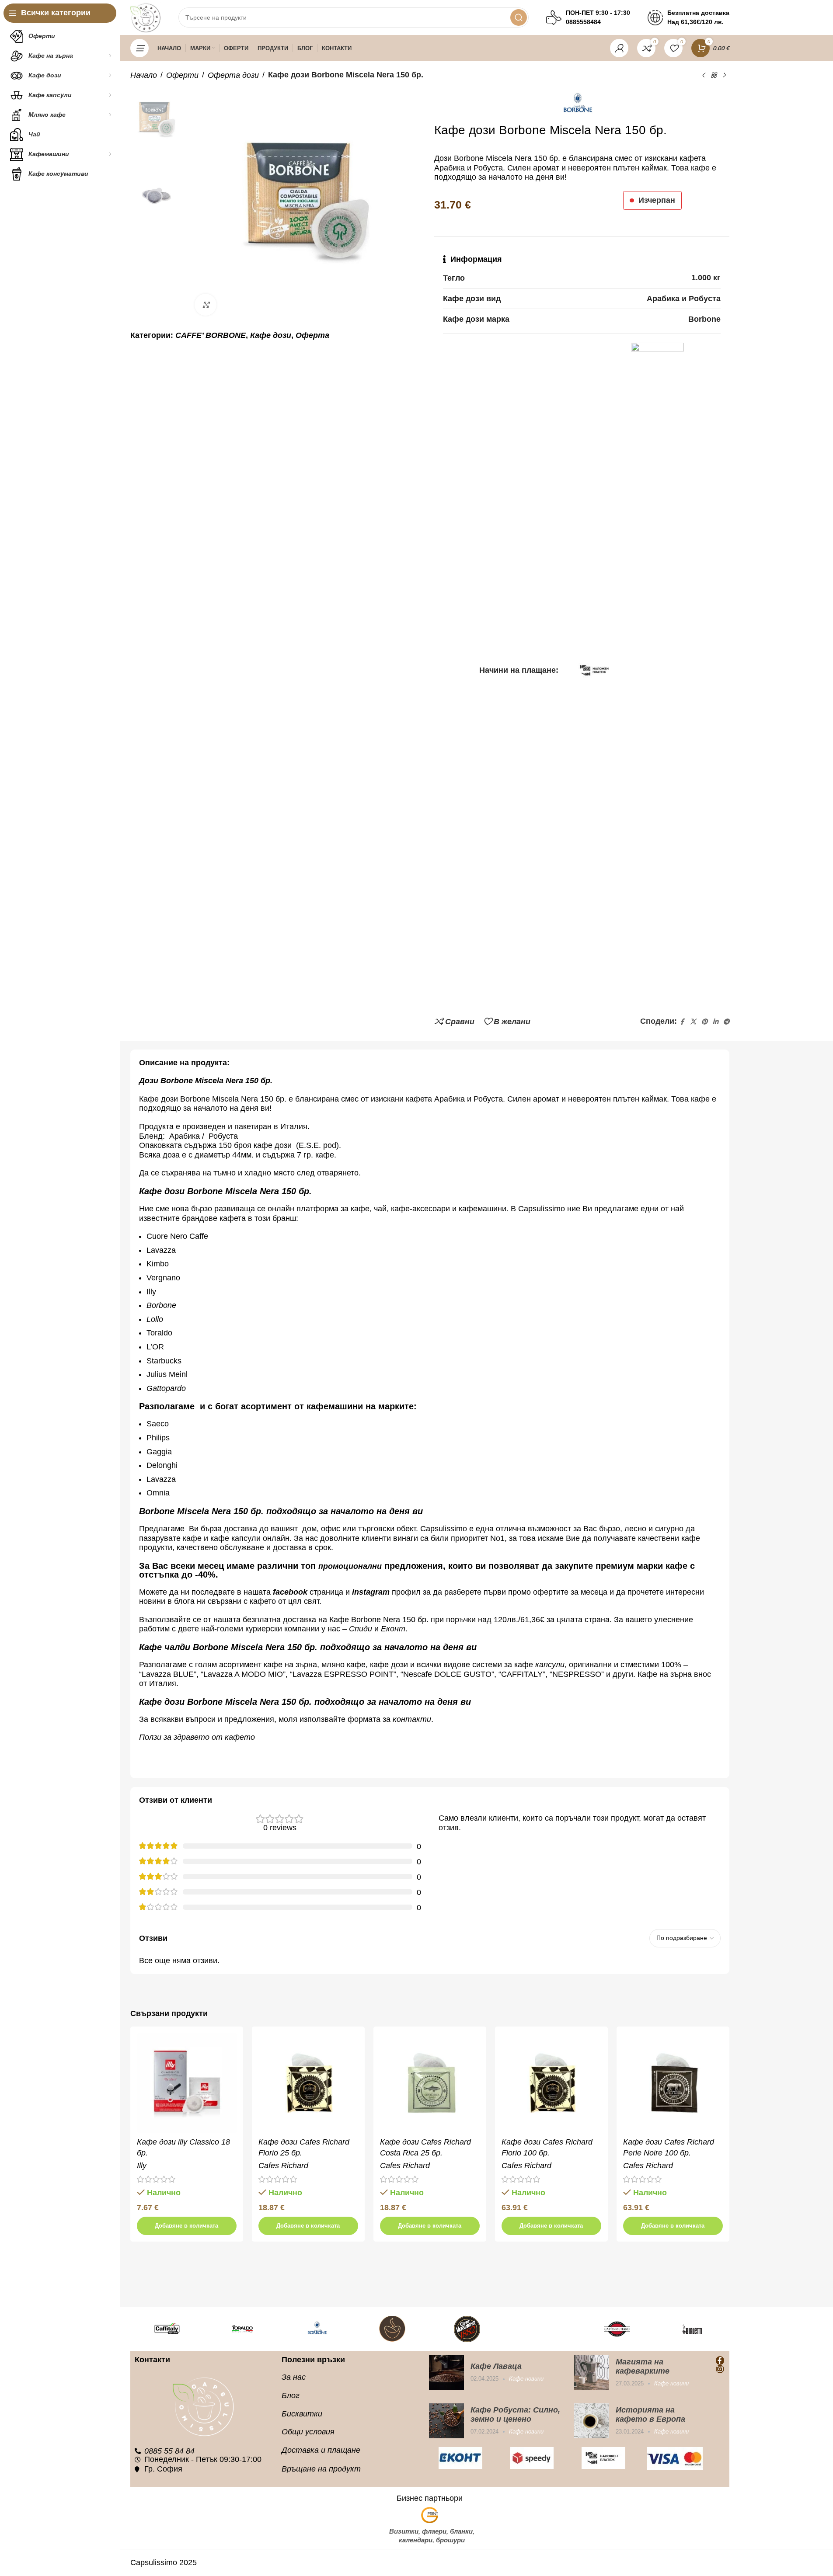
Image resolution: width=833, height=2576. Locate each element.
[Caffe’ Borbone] (317, 2329)
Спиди (361, 1629)
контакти (412, 1719)
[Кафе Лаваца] (446, 2373)
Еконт (393, 1629)
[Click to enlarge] (206, 305)
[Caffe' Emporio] (392, 2329)
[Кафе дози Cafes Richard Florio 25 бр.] (308, 2083)
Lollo (155, 1319)
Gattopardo (166, 1388)
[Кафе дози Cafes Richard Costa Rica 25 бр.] (430, 2083)
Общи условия (308, 2432)
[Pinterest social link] (704, 1022)
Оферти (182, 75)
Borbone (161, 1305)
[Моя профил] (619, 48)
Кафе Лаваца (496, 2366)
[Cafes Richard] (617, 2329)
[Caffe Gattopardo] (542, 2329)
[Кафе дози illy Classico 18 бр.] (187, 2083)
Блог (291, 2395)
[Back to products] (714, 75)
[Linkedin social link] (715, 1022)
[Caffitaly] (167, 2329)
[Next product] (724, 75)
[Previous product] (703, 75)
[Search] (519, 17)
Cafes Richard (283, 2166)
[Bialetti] (692, 2329)
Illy (142, 2166)
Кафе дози (271, 335)
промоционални (350, 1566)
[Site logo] (146, 17)
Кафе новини (526, 2379)
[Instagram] (720, 2369)
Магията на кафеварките (643, 2366)
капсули (550, 1665)
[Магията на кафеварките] (592, 2373)
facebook (290, 1592)
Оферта (312, 335)
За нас (294, 2377)
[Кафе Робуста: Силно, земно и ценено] (446, 2421)
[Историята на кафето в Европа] (592, 2421)
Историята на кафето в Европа (650, 2414)
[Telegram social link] (726, 1022)
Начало (144, 75)
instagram (371, 1592)
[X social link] (693, 1022)
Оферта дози (233, 75)
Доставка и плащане (321, 2450)
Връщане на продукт (321, 2469)
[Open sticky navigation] (139, 48)
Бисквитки (302, 2414)
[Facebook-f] (720, 2360)
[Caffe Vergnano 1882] (467, 2329)
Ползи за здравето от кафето (197, 1737)
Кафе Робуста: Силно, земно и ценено (515, 2414)
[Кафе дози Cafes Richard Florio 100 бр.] (551, 2083)
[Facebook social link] (682, 1022)
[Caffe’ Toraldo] (242, 2329)
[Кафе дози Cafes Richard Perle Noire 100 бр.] (673, 2083)
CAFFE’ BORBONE (211, 335)
